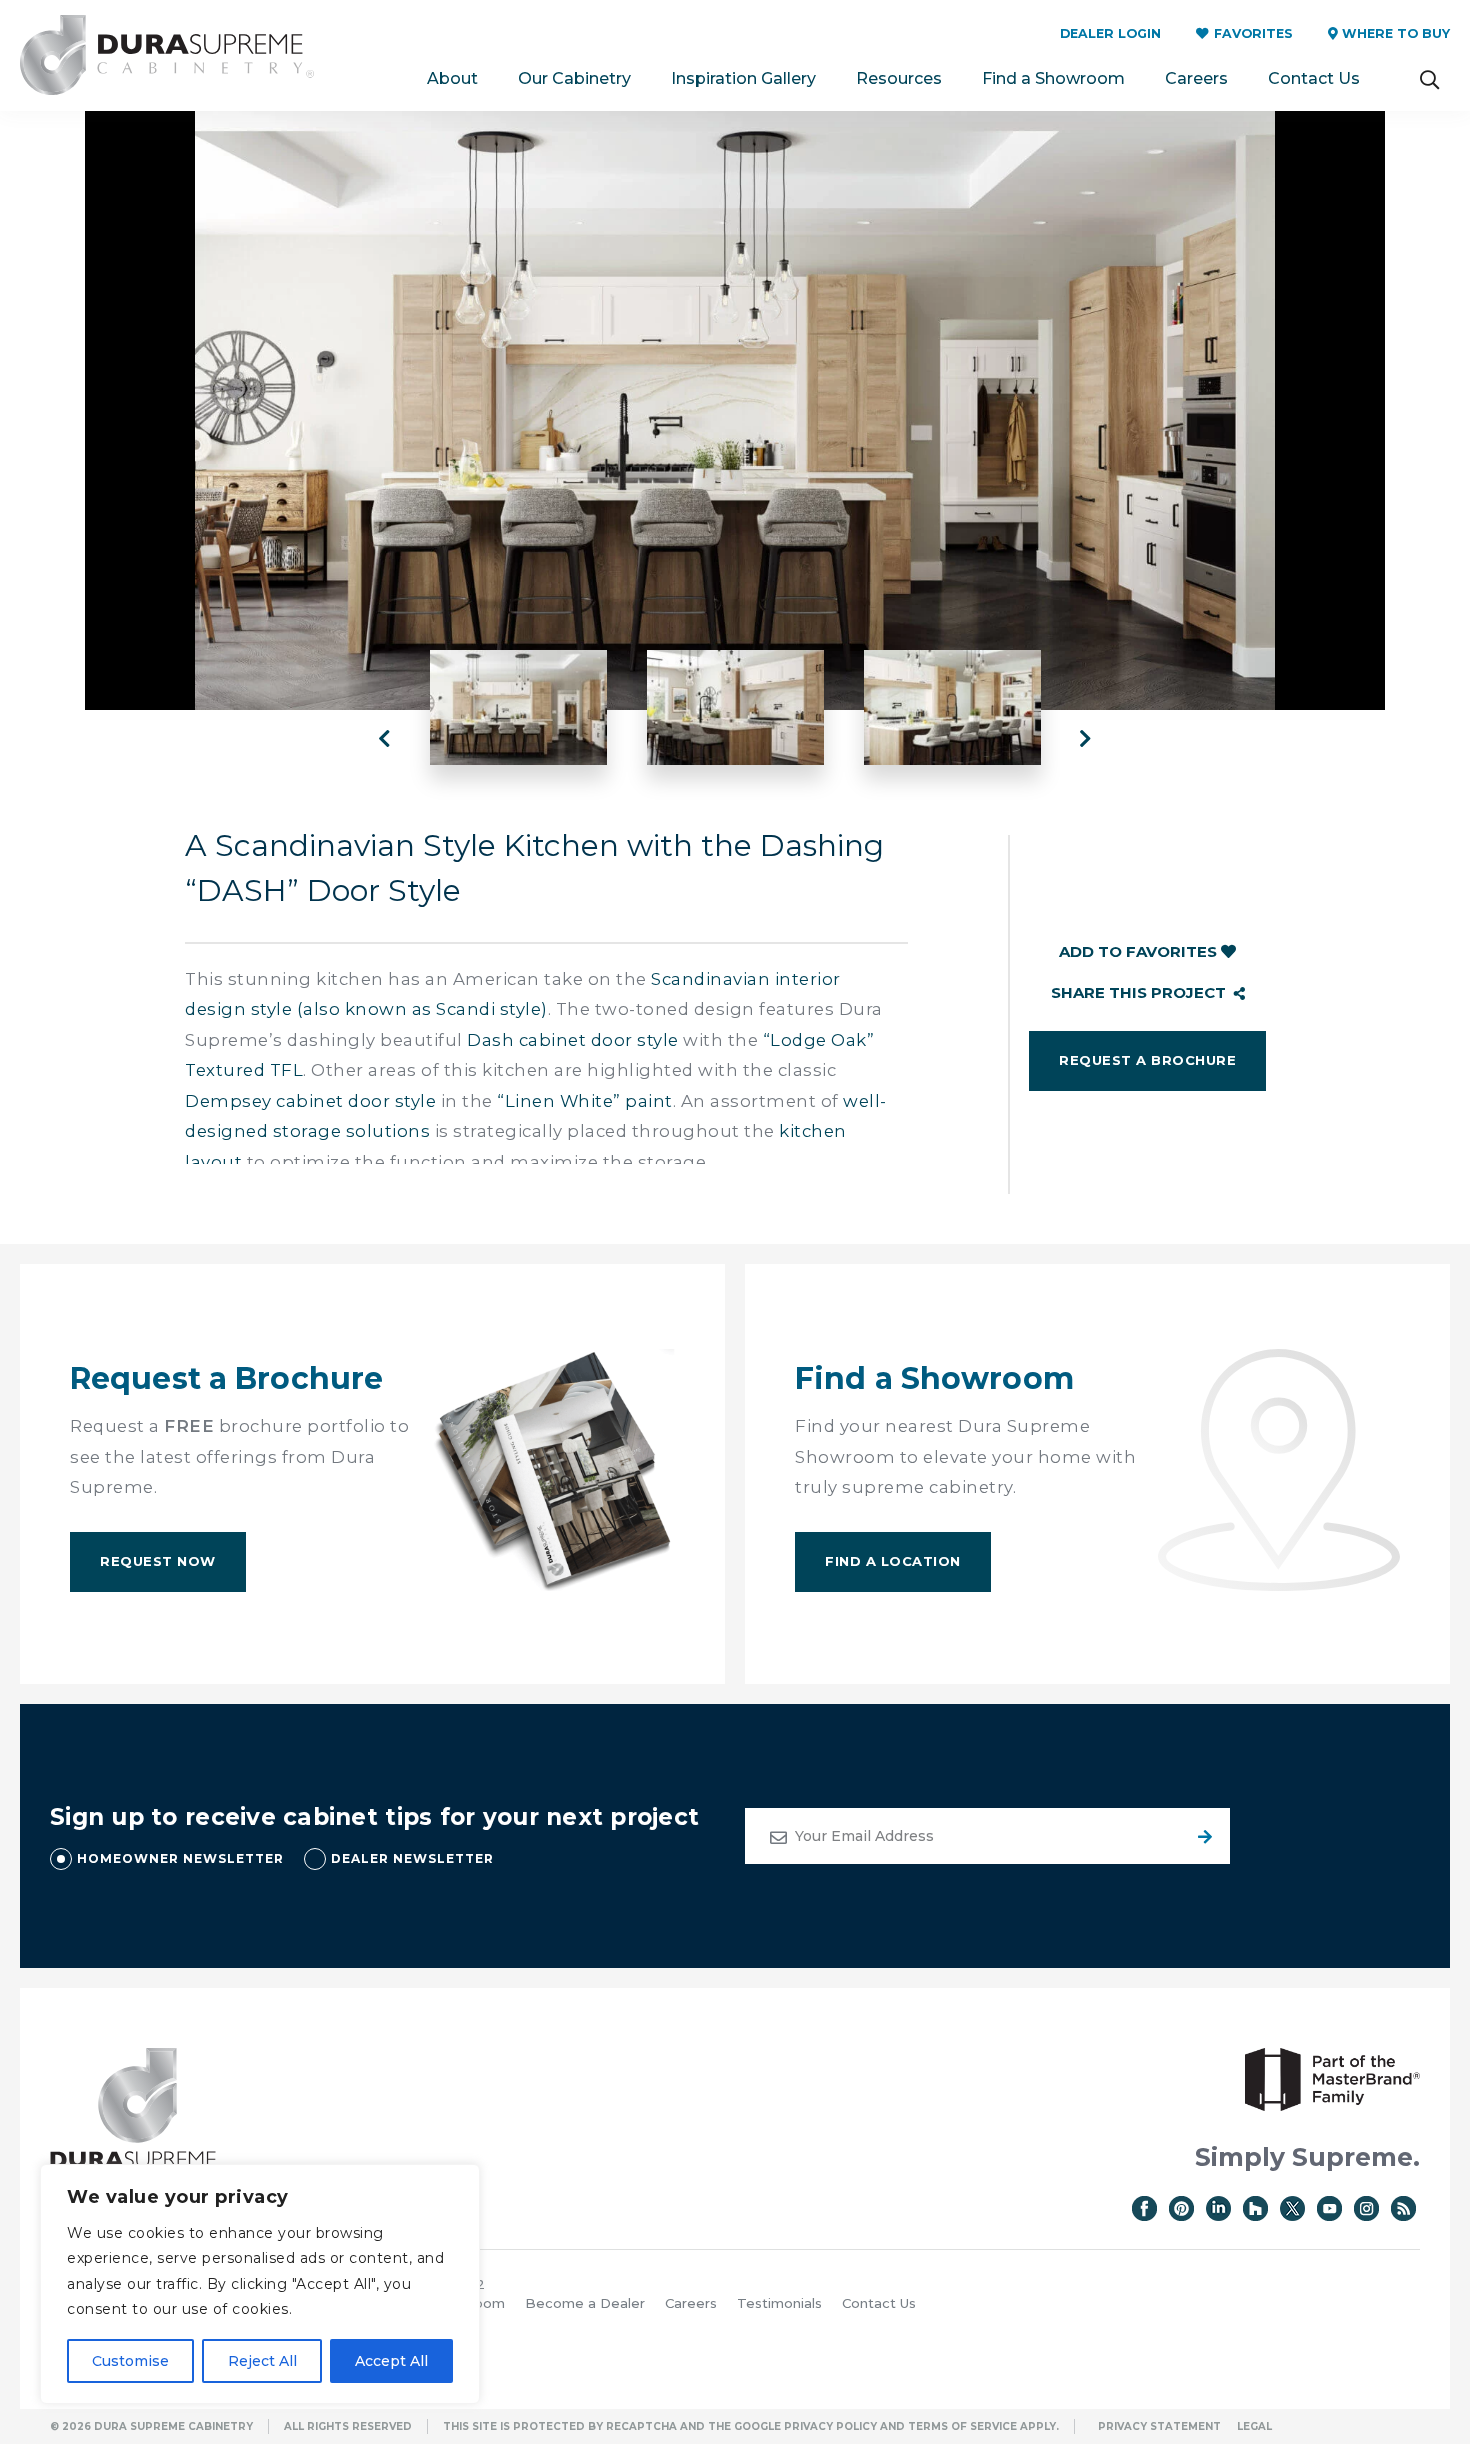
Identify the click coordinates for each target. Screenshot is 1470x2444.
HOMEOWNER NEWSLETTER (180, 1858)
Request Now (158, 1561)
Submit (1202, 1836)
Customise (130, 2361)
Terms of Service (962, 2426)
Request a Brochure (1147, 1060)
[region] (260, 2284)
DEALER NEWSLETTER (412, 1858)
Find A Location (893, 1561)
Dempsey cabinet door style (310, 1101)
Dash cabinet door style (573, 1040)
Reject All (262, 2361)
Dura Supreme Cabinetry (167, 55)
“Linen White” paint (585, 1101)
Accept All (391, 2361)
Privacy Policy (830, 2426)
